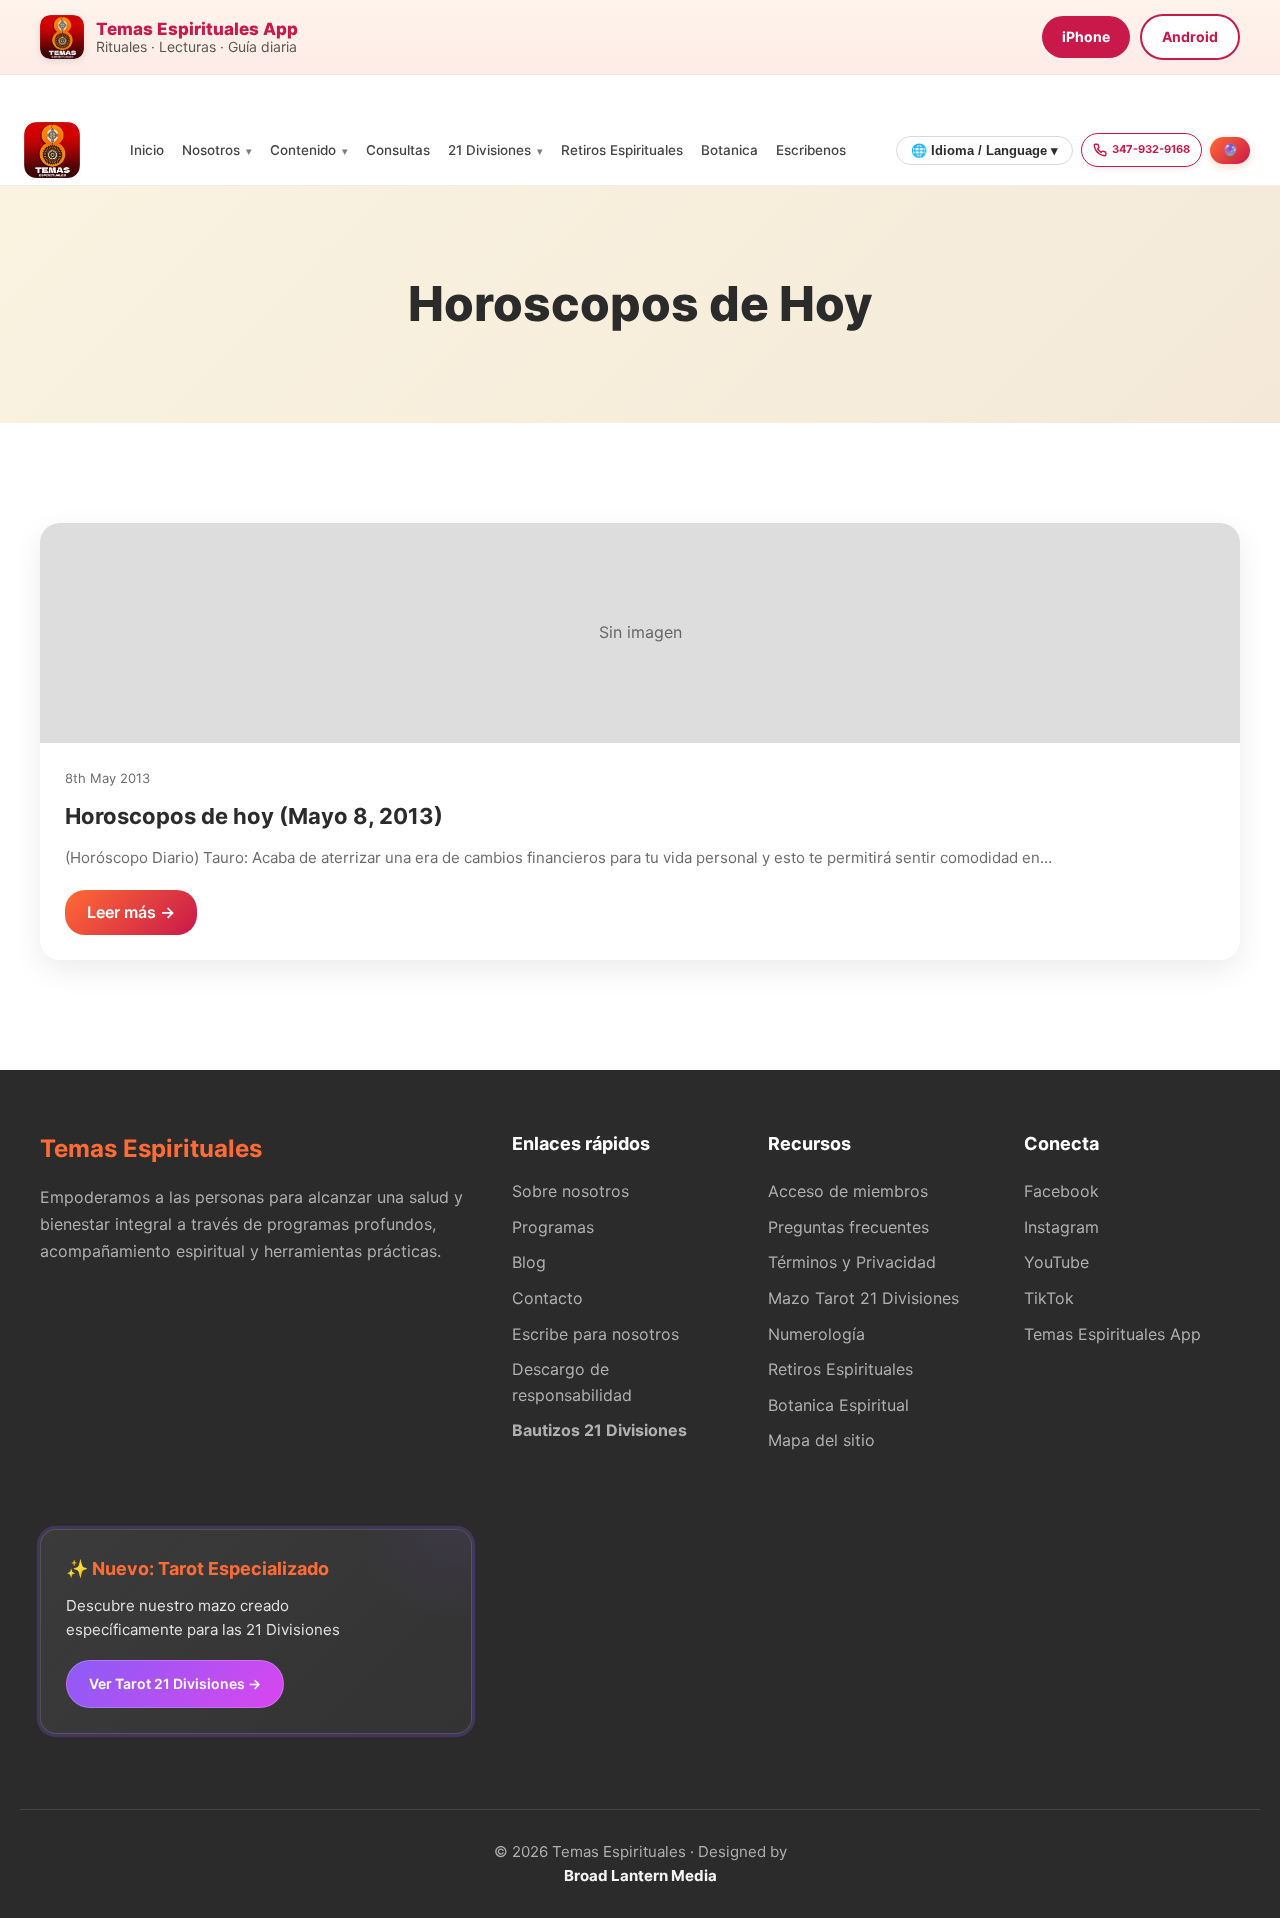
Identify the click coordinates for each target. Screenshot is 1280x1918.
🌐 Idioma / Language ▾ (984, 150)
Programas (553, 1227)
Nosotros (211, 150)
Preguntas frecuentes (848, 1227)
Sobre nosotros (570, 1191)
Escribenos (811, 150)
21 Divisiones (489, 150)
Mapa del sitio (821, 1440)
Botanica (729, 150)
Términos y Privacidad (852, 1262)
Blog (529, 1262)
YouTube (1056, 1262)
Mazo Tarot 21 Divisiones (863, 1298)
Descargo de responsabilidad (572, 1382)
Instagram (1061, 1227)
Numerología (816, 1334)
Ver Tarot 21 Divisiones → (175, 1683)
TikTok (1049, 1298)
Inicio (147, 150)
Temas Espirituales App (1112, 1334)
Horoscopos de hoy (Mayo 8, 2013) (254, 816)
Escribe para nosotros (595, 1334)
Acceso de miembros (848, 1191)
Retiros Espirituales (622, 150)
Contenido (303, 150)
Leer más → (131, 912)
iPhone (1086, 36)
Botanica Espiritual (838, 1405)
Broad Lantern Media (640, 1875)
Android (1190, 36)
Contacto (547, 1298)
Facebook (1061, 1191)
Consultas (398, 150)
